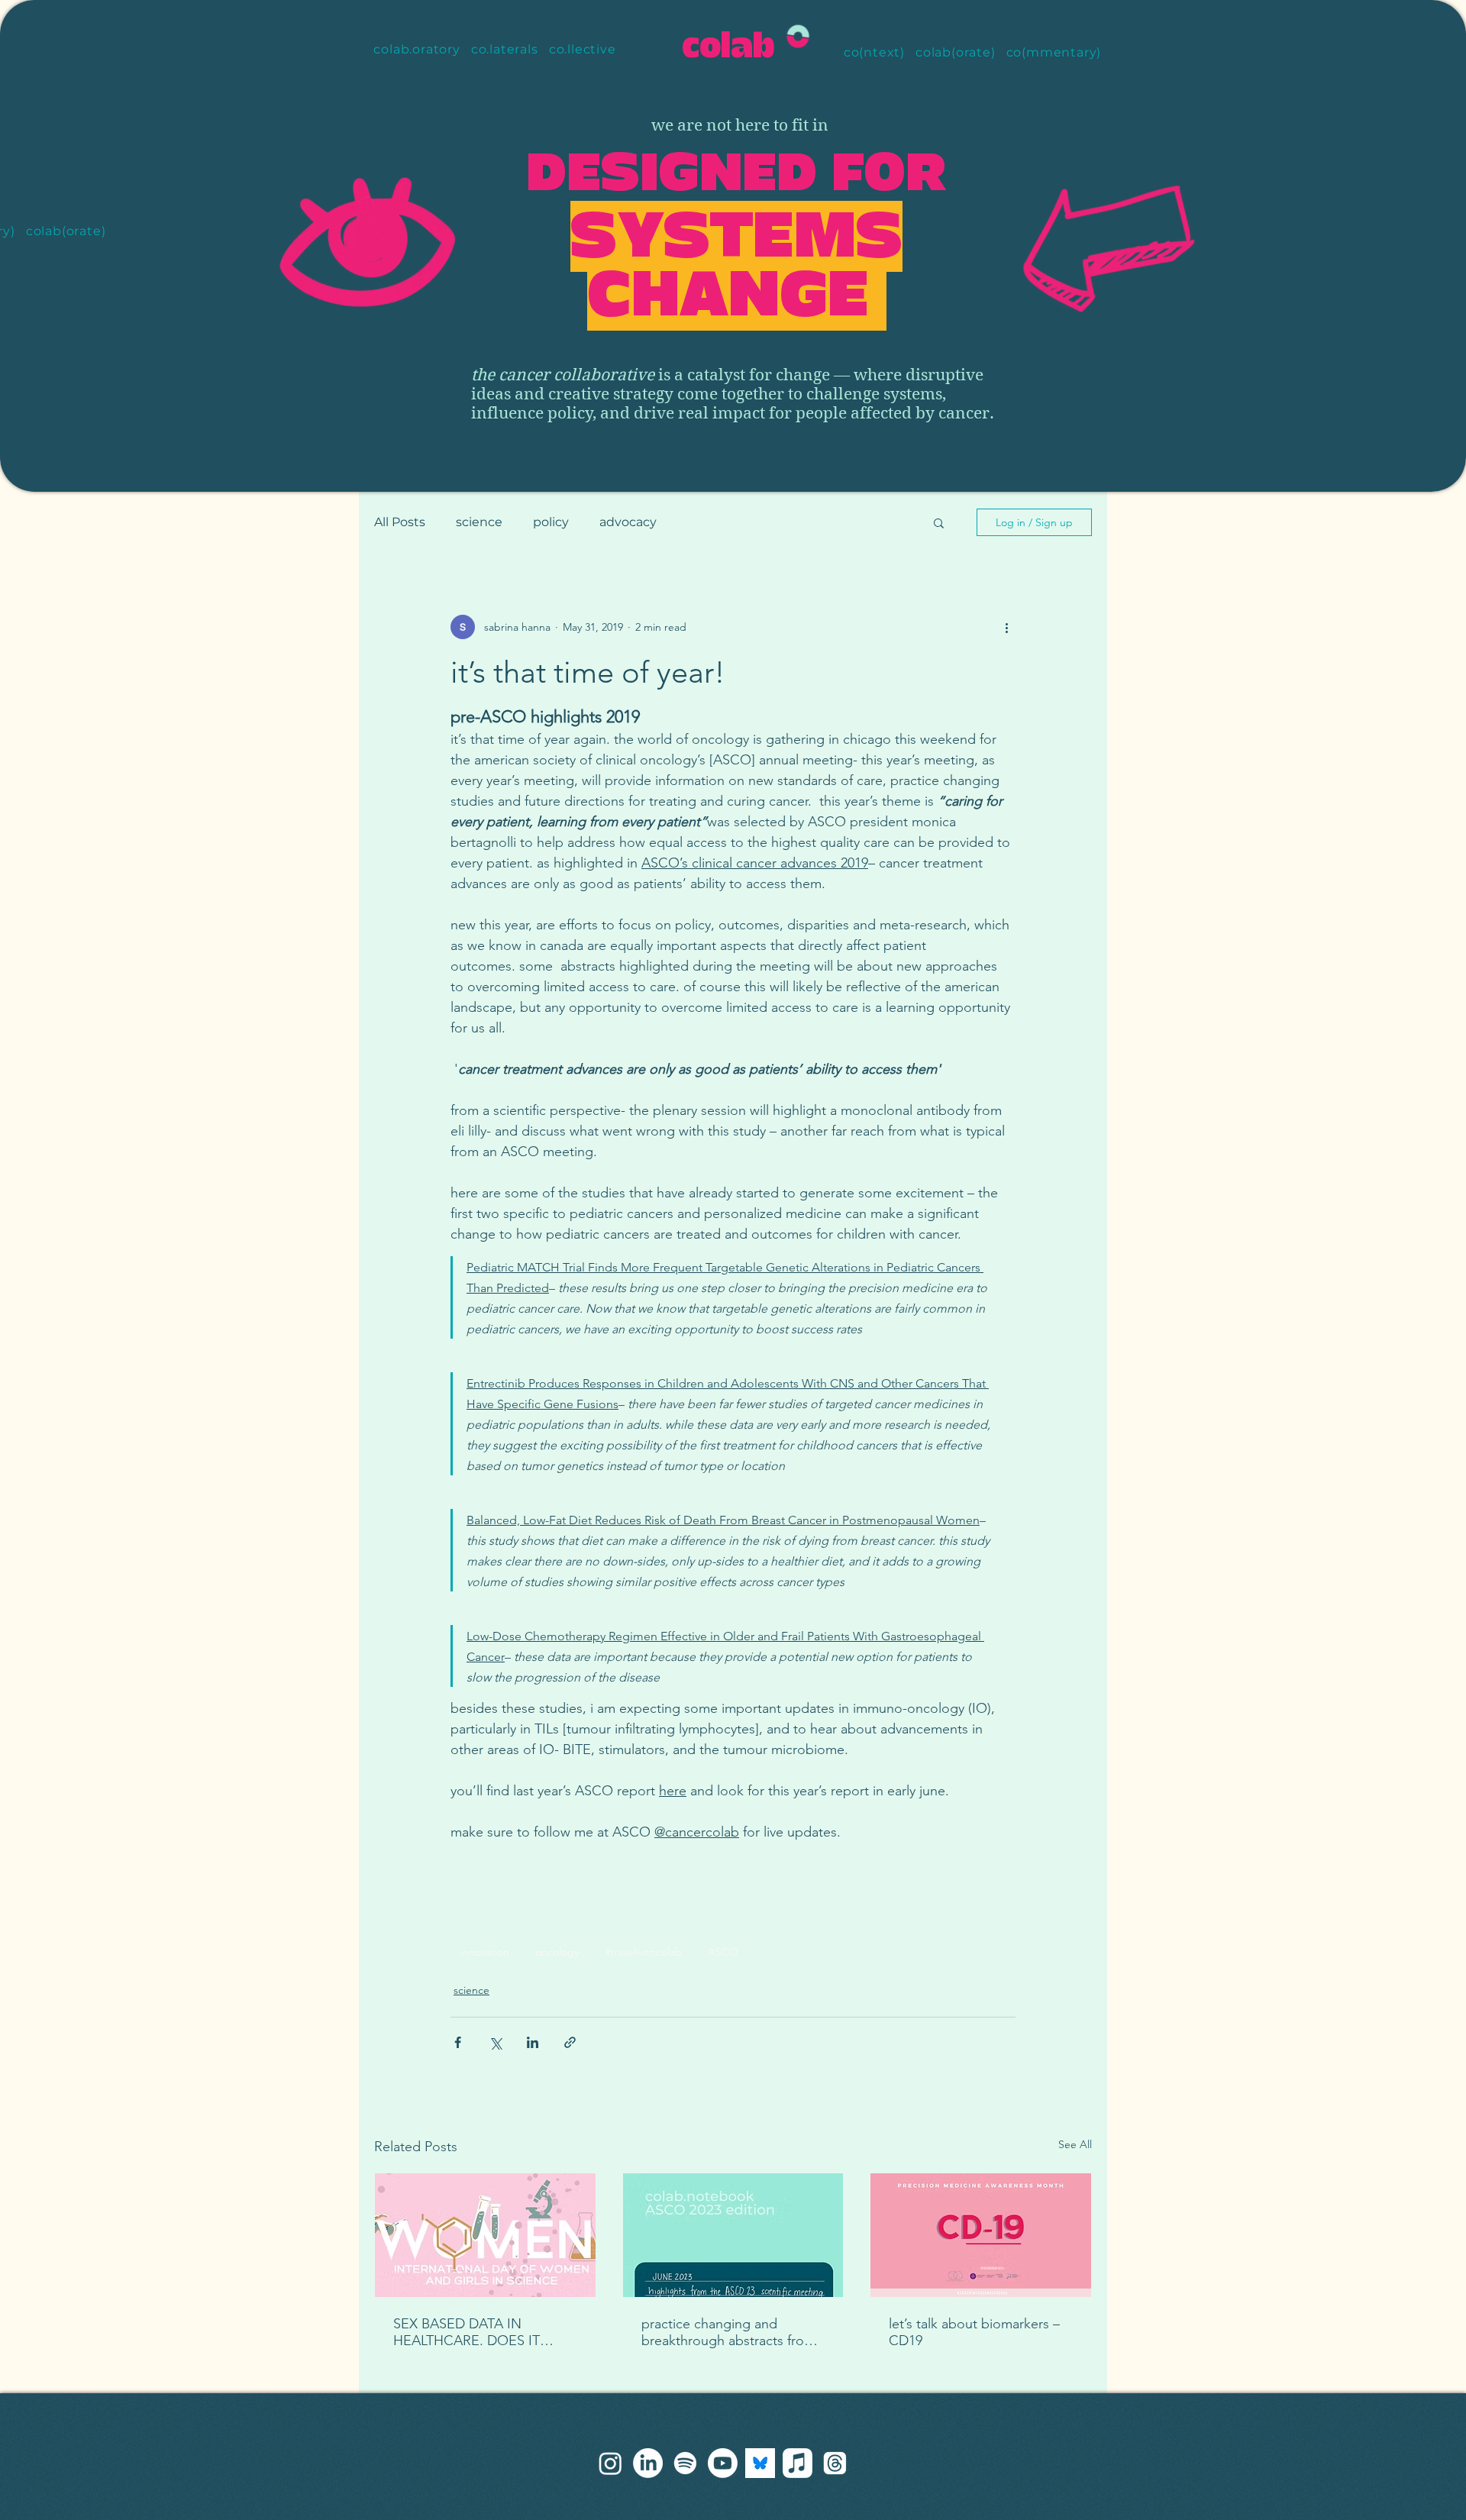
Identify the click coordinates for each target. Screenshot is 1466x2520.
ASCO (723, 1952)
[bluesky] (760, 2463)
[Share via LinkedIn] (533, 2042)
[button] (939, 522)
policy (551, 522)
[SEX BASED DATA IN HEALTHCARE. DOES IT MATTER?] (485, 2235)
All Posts (400, 522)
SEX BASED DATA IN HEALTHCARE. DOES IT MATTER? (467, 2332)
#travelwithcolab (643, 1952)
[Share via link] (570, 2042)
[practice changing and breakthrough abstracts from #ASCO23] (733, 2235)
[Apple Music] (798, 2463)
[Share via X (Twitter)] (495, 2042)
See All (1075, 2144)
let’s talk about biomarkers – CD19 (974, 2332)
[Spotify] (685, 2463)
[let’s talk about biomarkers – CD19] (981, 2235)
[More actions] (1006, 627)
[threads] (610, 2463)
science (479, 522)
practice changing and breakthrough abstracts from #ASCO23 (728, 2332)
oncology (557, 1952)
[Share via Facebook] (458, 2042)
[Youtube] (723, 2463)
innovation (485, 1952)
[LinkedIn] (648, 2463)
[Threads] (835, 2463)
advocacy (628, 522)
